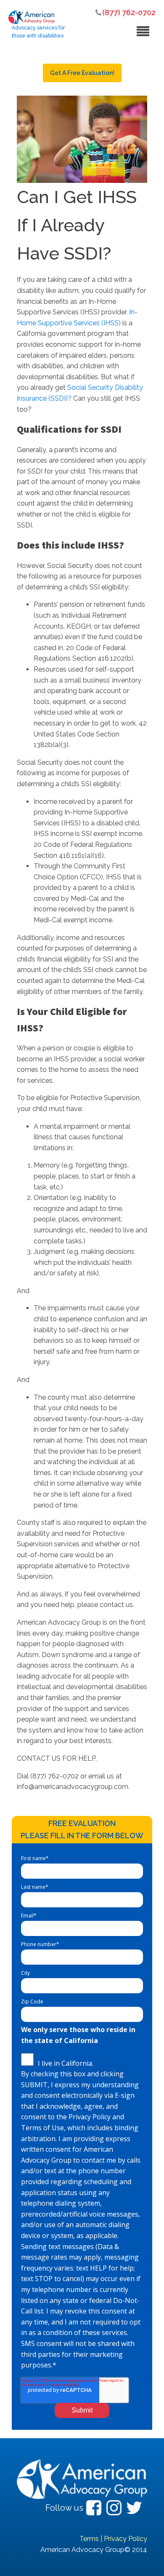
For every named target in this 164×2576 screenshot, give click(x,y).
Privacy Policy (126, 2539)
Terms (89, 2539)
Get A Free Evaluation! (82, 73)
